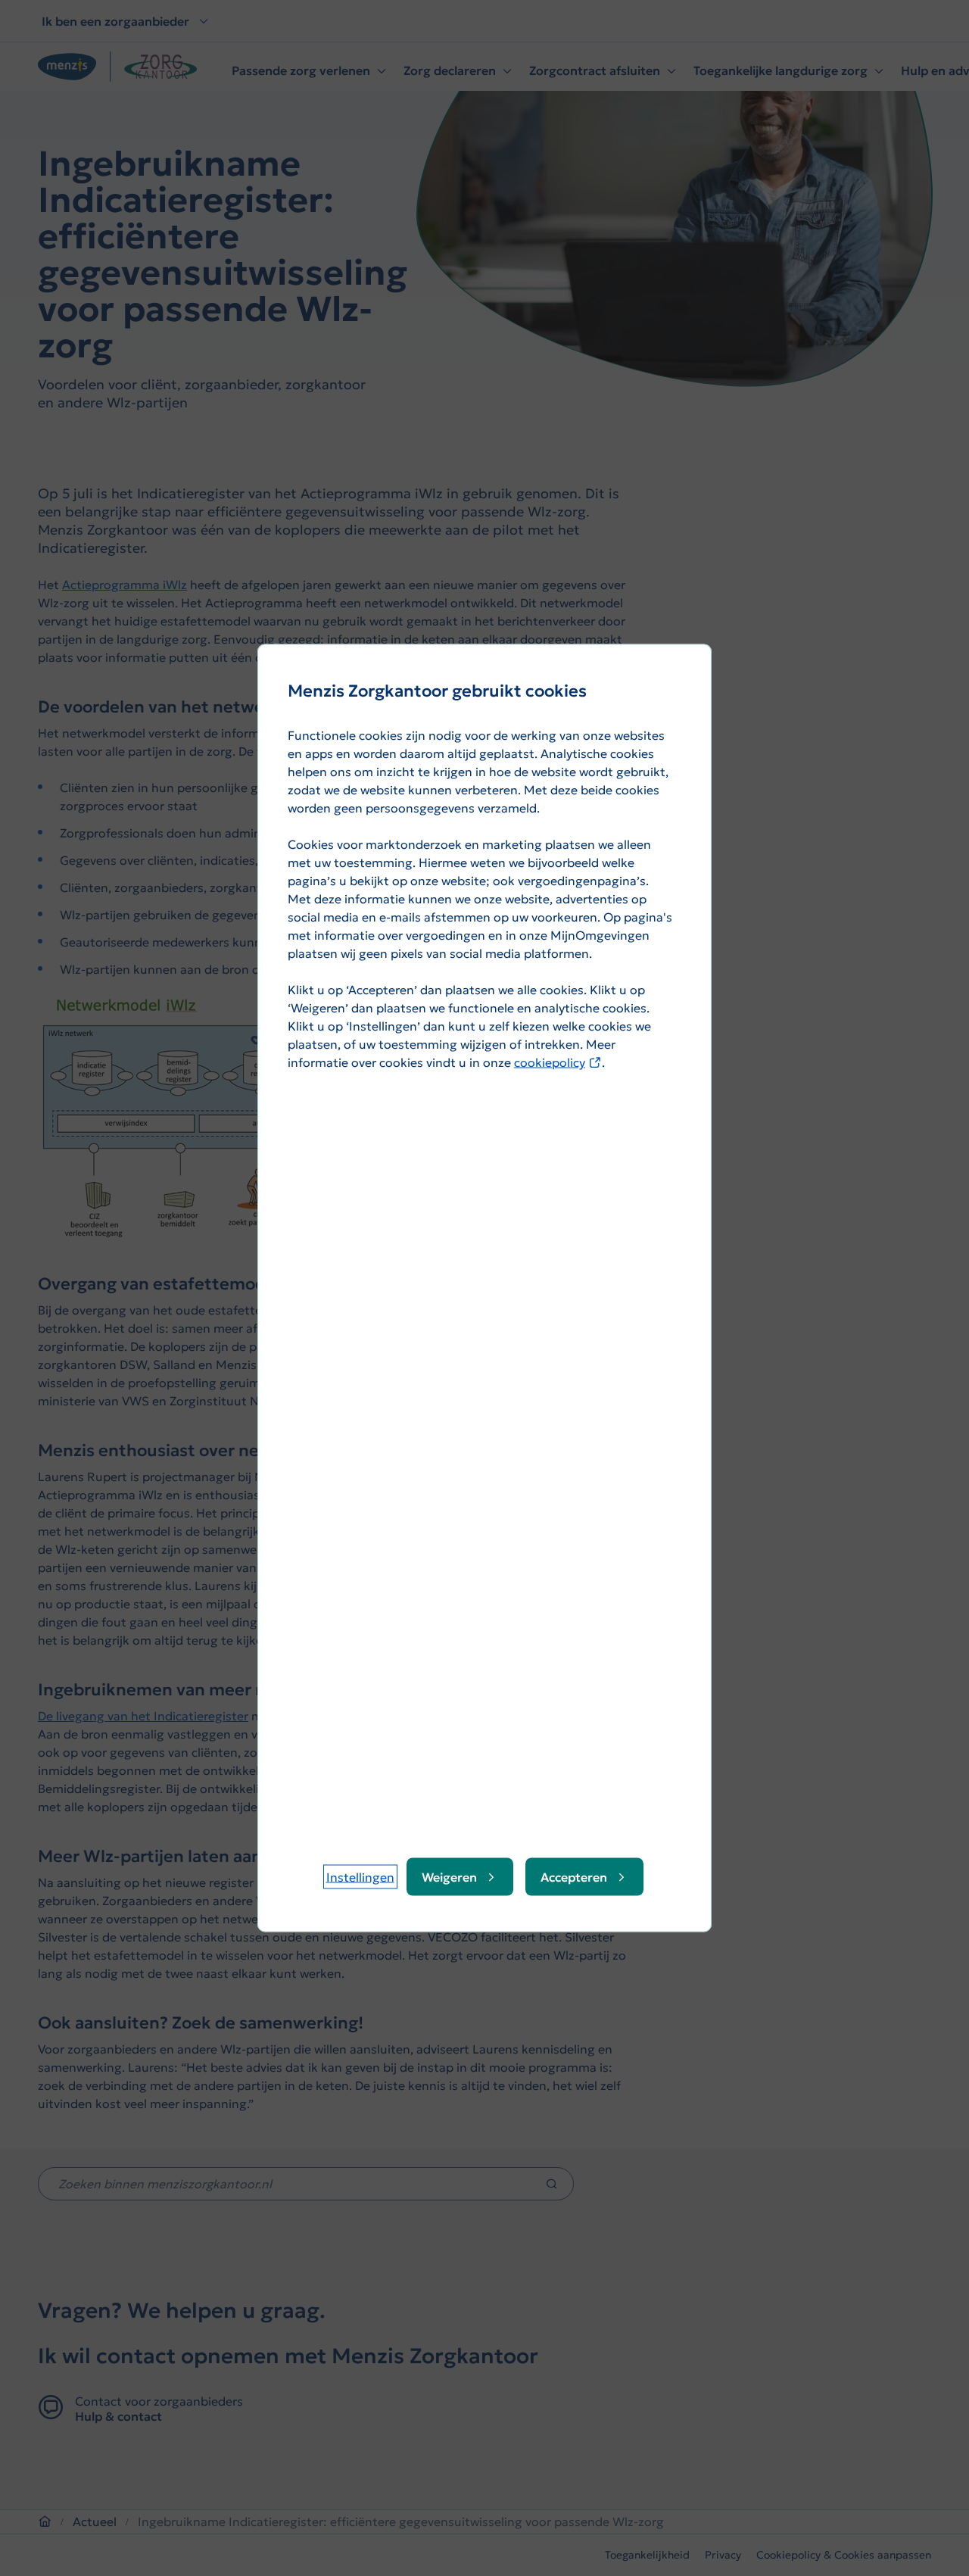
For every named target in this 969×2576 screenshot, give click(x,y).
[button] (360, 1877)
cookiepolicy (558, 1062)
